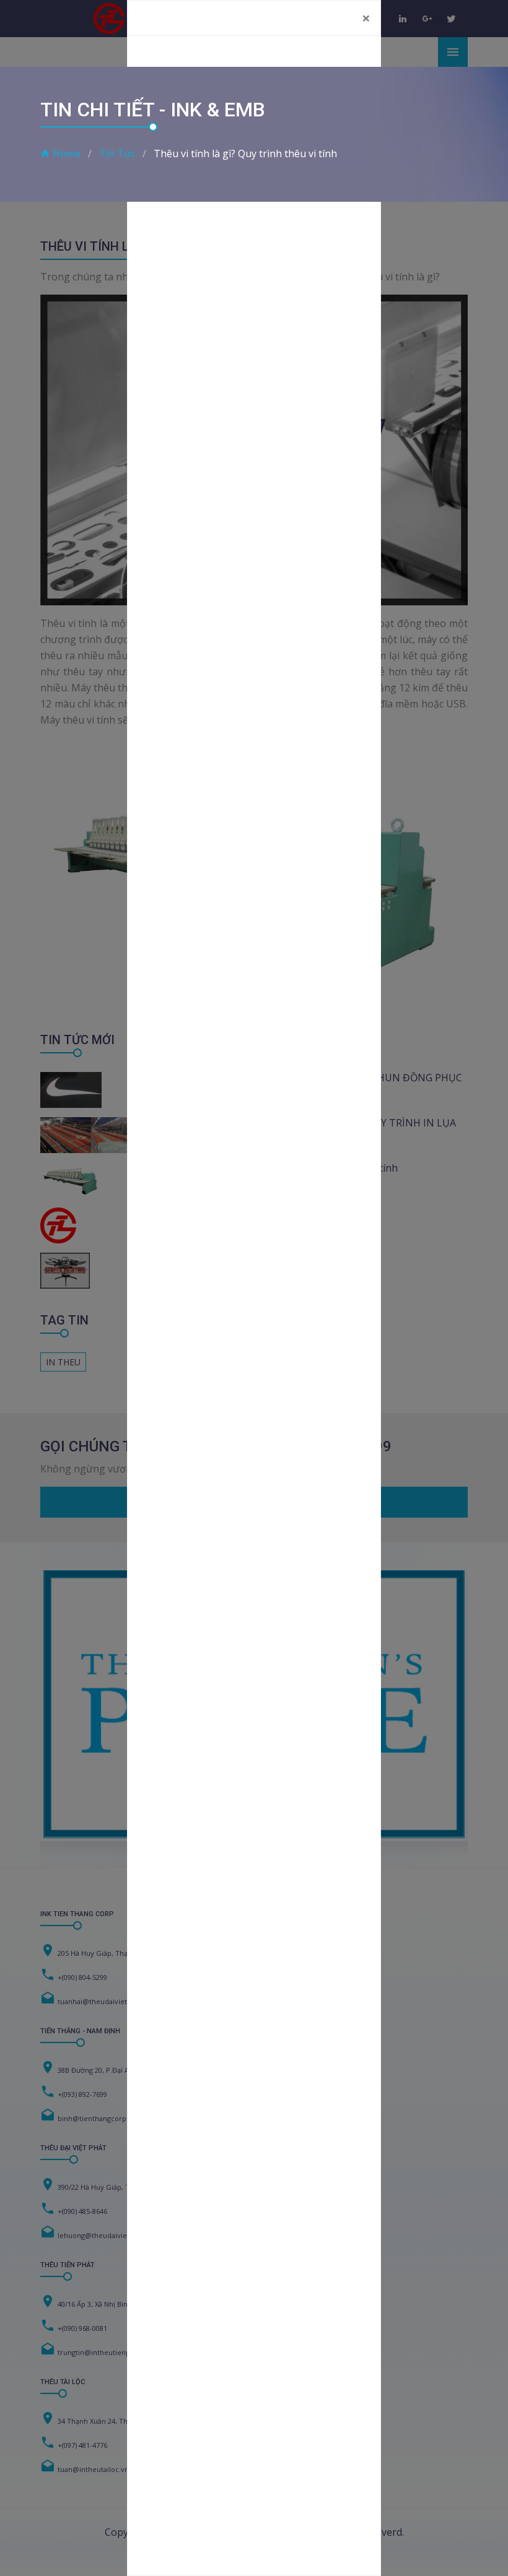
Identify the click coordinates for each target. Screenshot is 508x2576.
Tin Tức (117, 153)
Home (67, 153)
